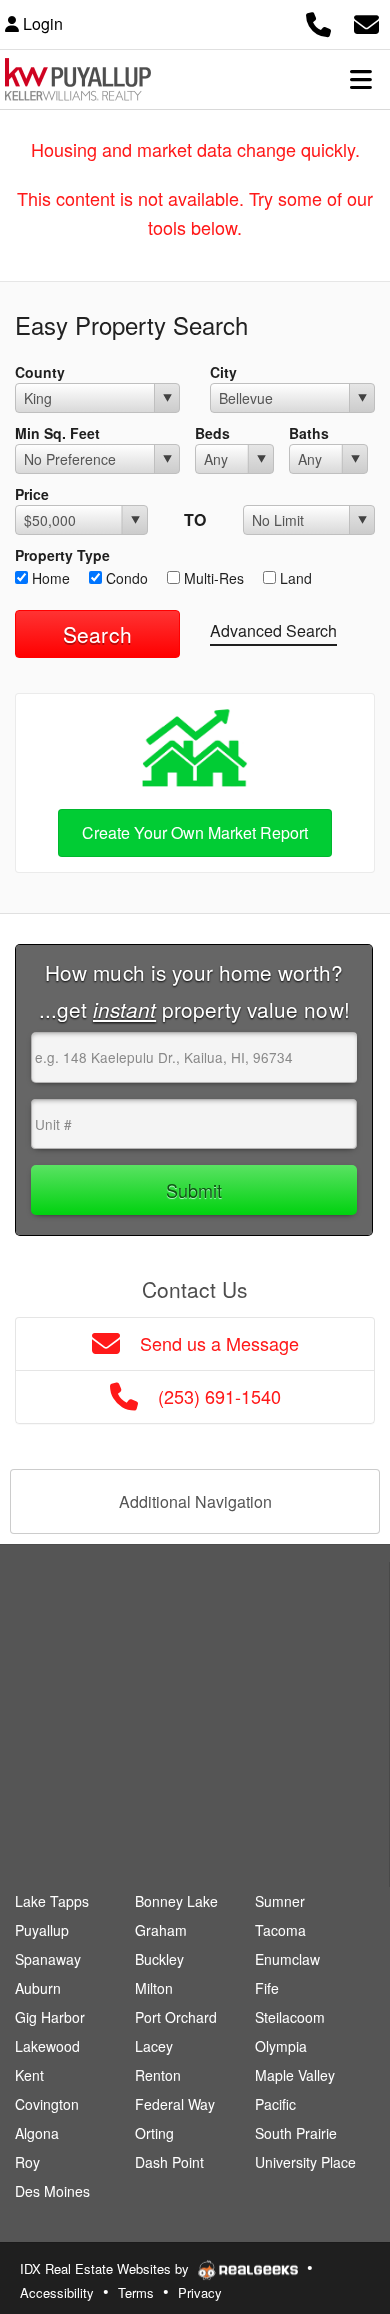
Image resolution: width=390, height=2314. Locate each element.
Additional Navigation (195, 1501)
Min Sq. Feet (57, 433)
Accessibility (57, 2292)
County (40, 372)
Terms (136, 2292)
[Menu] (361, 79)
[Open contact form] (366, 21)
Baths (309, 433)
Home (49, 578)
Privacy (200, 2292)
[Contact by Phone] (318, 21)
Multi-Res (212, 578)
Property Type (62, 555)
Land (294, 578)
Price (32, 494)
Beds (212, 433)
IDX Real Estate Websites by (106, 2268)
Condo (125, 578)
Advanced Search (273, 630)
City (223, 372)
